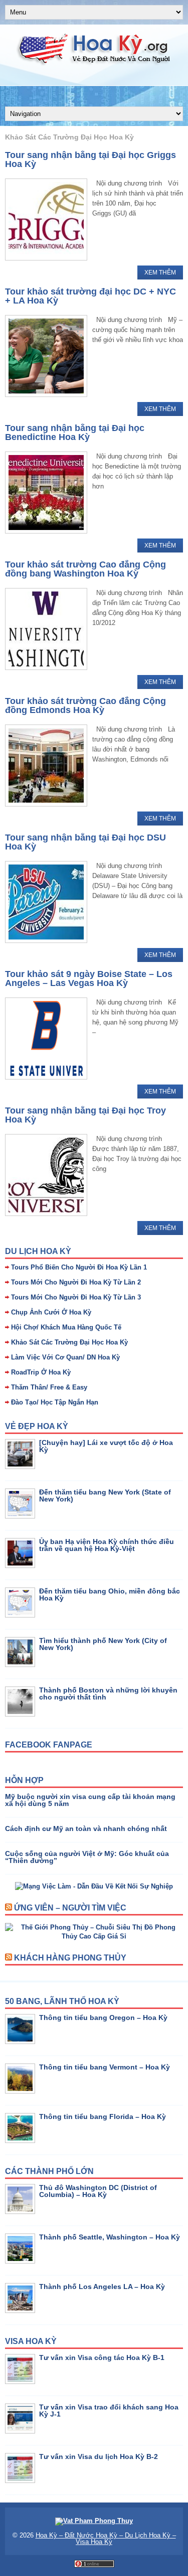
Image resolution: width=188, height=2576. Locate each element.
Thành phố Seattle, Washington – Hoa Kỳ (110, 2237)
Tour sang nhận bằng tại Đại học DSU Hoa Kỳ (85, 842)
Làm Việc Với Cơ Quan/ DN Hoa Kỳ (65, 1357)
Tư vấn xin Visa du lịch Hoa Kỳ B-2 (99, 2456)
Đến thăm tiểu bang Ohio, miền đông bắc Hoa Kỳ (110, 1594)
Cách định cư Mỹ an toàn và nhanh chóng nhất (86, 1828)
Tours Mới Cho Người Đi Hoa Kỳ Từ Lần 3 (76, 1297)
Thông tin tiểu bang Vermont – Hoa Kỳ (105, 2067)
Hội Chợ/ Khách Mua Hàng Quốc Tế (66, 1327)
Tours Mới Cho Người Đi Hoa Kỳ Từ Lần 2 (76, 1282)
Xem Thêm (160, 272)
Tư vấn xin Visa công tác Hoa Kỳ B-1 (102, 2357)
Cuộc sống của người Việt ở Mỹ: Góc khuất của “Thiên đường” (87, 1857)
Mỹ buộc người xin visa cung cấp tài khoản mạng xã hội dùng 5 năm (90, 1800)
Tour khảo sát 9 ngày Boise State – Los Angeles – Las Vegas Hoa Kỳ (89, 978)
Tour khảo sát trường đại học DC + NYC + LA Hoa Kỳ (90, 296)
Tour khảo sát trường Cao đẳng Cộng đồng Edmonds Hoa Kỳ (85, 705)
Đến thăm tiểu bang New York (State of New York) (105, 1495)
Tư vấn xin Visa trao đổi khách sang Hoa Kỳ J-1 (109, 2410)
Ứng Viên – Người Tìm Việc (70, 1908)
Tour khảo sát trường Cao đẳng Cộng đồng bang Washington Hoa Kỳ (85, 569)
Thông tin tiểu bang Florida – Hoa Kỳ (103, 2116)
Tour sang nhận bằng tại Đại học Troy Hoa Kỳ (85, 1115)
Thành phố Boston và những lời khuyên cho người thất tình (108, 1693)
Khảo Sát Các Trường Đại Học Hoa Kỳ (69, 1342)
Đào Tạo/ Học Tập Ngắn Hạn (55, 1402)
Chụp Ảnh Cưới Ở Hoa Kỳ (51, 1312)
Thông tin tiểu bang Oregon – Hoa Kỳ (103, 2017)
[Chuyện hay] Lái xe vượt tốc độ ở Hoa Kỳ (106, 1446)
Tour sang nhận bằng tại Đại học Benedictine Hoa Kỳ (75, 432)
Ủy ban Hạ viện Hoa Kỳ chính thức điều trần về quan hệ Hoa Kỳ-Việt (107, 1545)
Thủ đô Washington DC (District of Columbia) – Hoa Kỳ (98, 2191)
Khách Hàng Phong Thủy (70, 1958)
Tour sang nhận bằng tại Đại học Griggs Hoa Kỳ (90, 159)
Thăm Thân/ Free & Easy (49, 1387)
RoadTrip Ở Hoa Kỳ (41, 1372)
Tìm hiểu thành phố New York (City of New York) (103, 1644)
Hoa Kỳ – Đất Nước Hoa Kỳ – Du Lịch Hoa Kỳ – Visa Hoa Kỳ (106, 2538)
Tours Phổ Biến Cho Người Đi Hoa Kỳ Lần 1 (79, 1267)
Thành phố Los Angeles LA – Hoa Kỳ (102, 2286)
